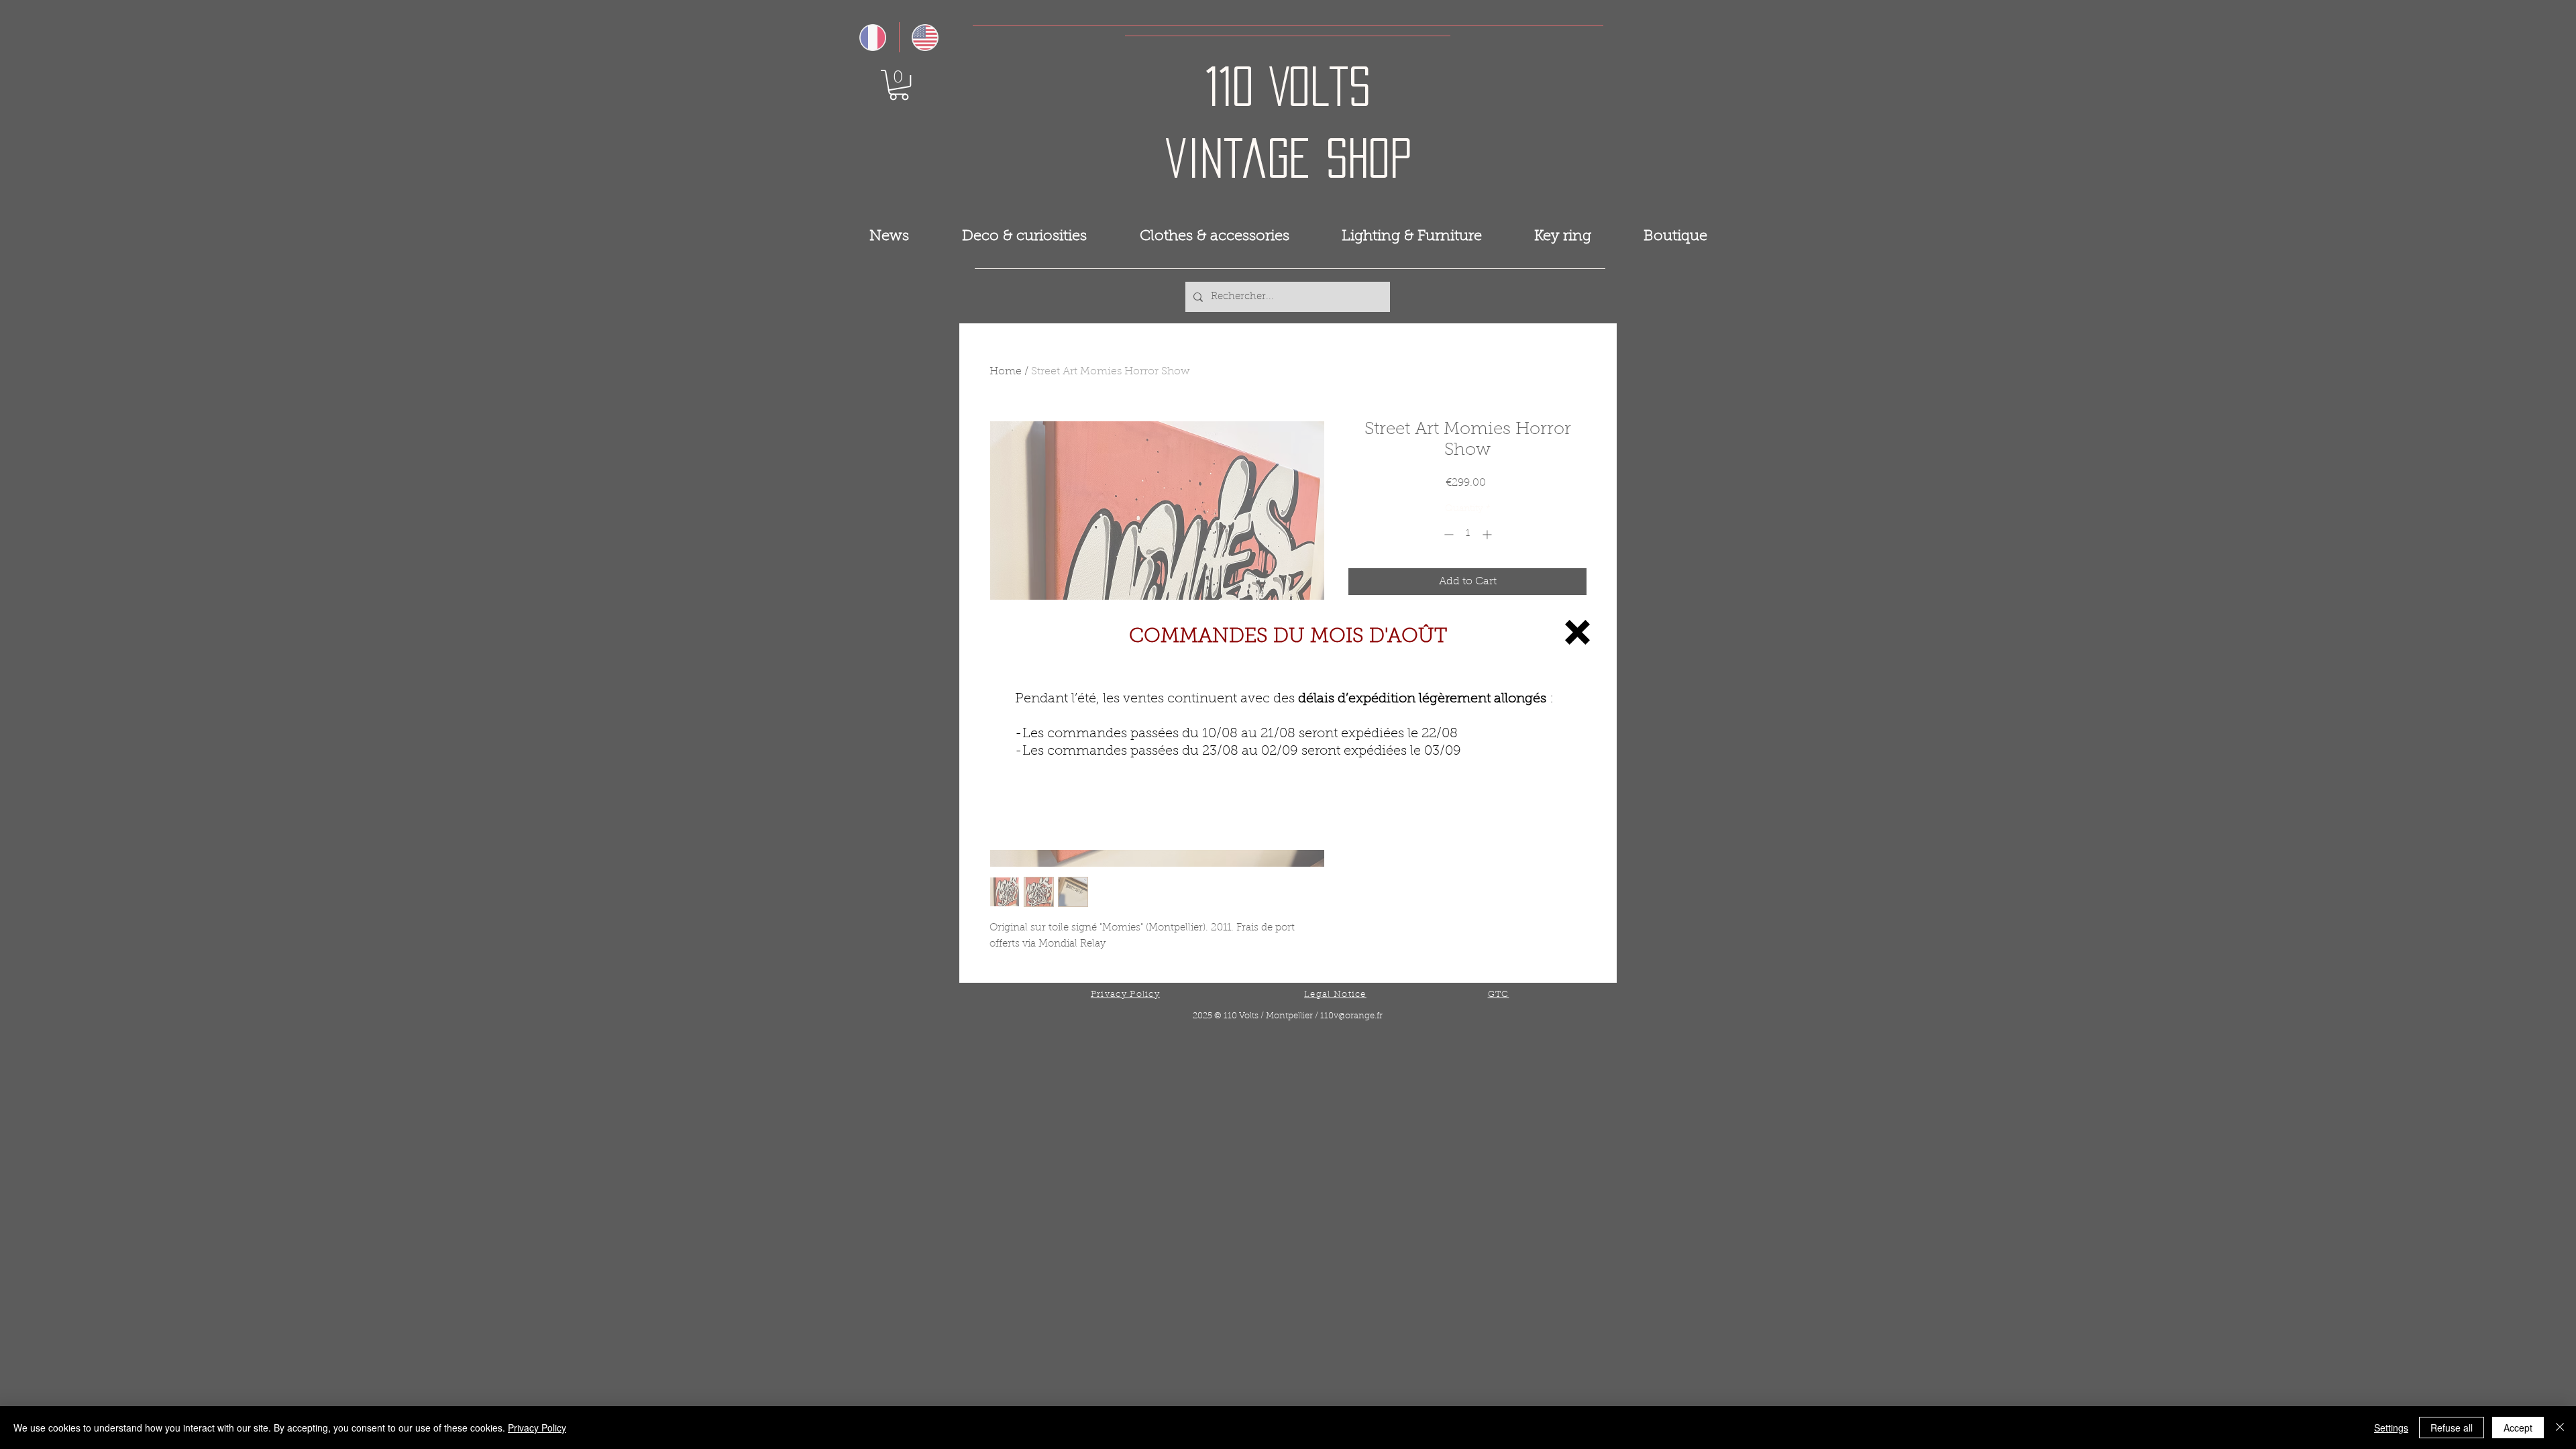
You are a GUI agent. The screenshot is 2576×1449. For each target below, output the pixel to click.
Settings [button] (2391, 1428)
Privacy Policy (537, 1428)
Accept (2518, 1428)
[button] (1577, 632)
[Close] (2560, 1428)
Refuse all (2452, 1428)
